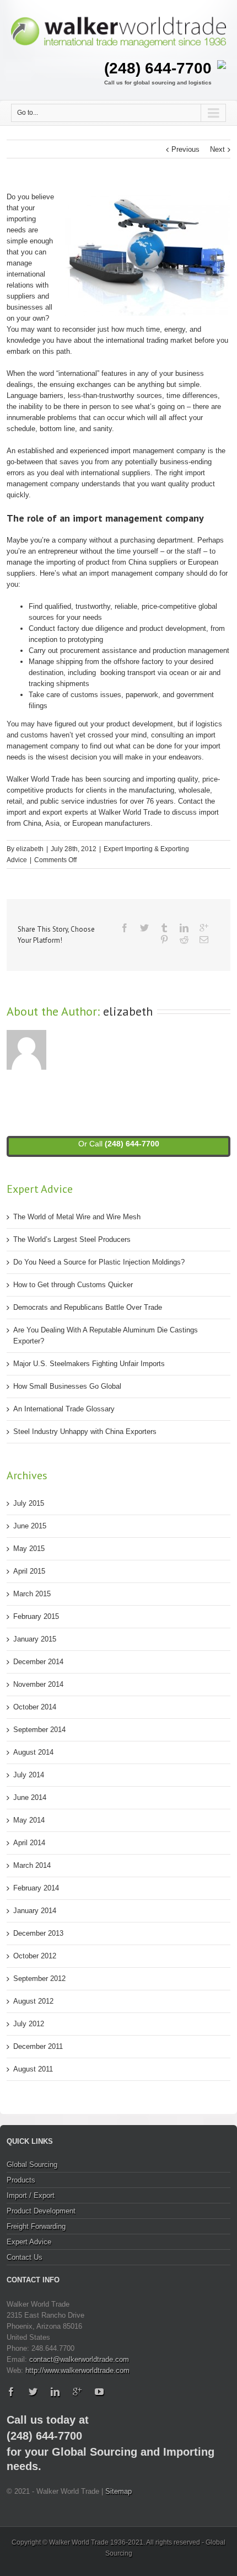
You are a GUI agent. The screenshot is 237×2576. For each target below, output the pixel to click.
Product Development (41, 2211)
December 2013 (38, 1933)
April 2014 (29, 1843)
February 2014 (36, 1888)
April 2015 (29, 1571)
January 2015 (35, 1639)
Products (21, 2180)
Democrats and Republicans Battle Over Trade (88, 1307)
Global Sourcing (32, 2165)
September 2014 (39, 1730)
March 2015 (32, 1594)
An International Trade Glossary (64, 1409)
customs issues (96, 695)
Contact (190, 801)
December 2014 (38, 1662)
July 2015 (29, 1503)
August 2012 (33, 2001)
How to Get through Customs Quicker (73, 1285)
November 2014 (38, 1684)
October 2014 (35, 1707)
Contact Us (25, 2257)
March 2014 (32, 1865)
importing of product (78, 562)
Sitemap (118, 2491)
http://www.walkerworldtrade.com (77, 2370)
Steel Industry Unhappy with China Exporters (85, 1432)
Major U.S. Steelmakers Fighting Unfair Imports (89, 1364)
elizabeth (30, 849)
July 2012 (29, 2024)
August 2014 (33, 1752)
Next (217, 149)
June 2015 (30, 1526)
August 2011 (33, 2069)
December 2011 (38, 2046)
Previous (185, 149)
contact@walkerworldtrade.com (79, 2359)
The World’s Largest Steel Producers (72, 1239)
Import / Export (31, 2195)
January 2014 (35, 1911)
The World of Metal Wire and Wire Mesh (77, 1217)
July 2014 (29, 1775)
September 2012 (39, 1979)
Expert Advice (29, 2242)
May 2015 (29, 1549)
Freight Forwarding (36, 2226)
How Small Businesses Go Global (67, 1386)
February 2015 (36, 1616)
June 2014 (30, 1797)
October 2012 (35, 1956)
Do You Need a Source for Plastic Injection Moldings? (99, 1262)
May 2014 (29, 1820)
